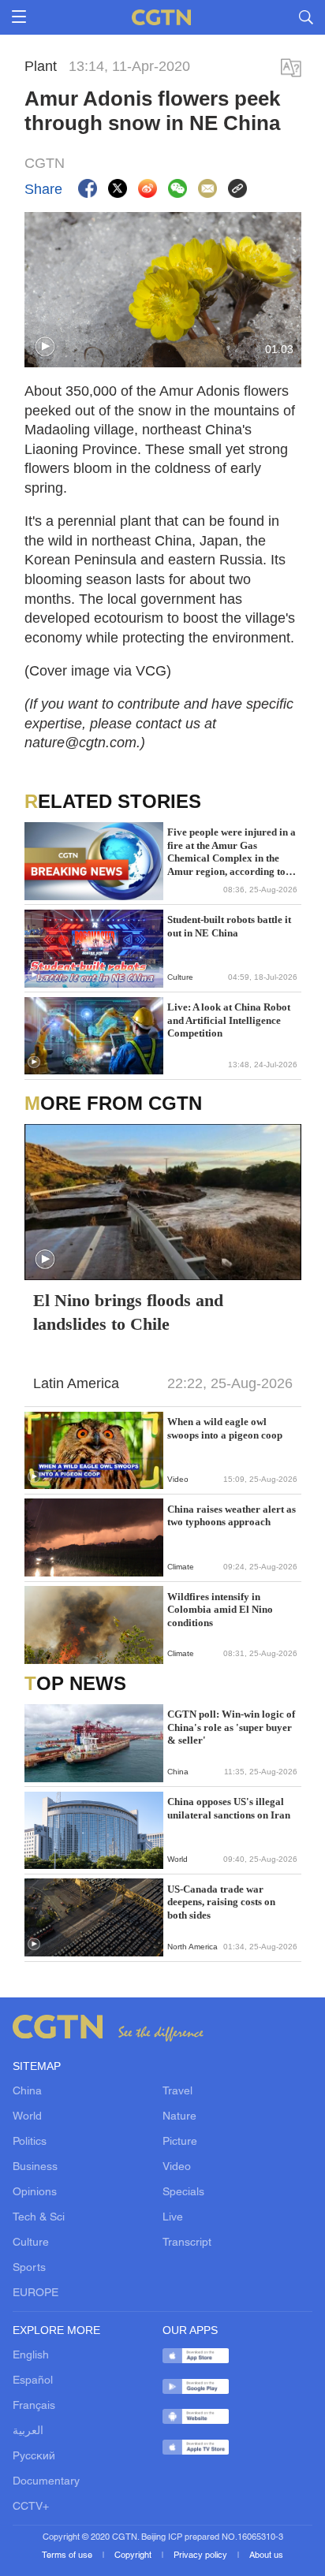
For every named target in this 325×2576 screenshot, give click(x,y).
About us (266, 2556)
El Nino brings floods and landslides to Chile (128, 1312)
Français (34, 2406)
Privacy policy (202, 2556)
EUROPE (35, 2293)
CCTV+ (31, 2507)
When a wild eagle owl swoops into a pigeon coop (225, 1428)
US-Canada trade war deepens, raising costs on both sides (221, 1902)
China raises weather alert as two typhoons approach (232, 1515)
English (31, 2356)
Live (173, 2218)
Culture (31, 2243)
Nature (179, 2117)
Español (33, 2381)
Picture (180, 2142)
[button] (45, 347)
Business (35, 2167)
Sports (29, 2268)
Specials (183, 2193)
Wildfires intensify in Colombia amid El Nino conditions (220, 1610)
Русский (34, 2457)
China (27, 2092)
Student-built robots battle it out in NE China (229, 926)
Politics (30, 2142)
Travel (177, 2092)
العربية (28, 2431)
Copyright (134, 2556)
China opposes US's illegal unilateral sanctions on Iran (229, 1808)
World (27, 2117)
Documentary (46, 2482)
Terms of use (68, 2556)
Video (177, 2167)
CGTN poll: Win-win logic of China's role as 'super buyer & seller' (231, 1727)
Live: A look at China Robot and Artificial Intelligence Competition (229, 1020)
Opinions (35, 2193)
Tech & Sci (39, 2218)
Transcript (187, 2243)
